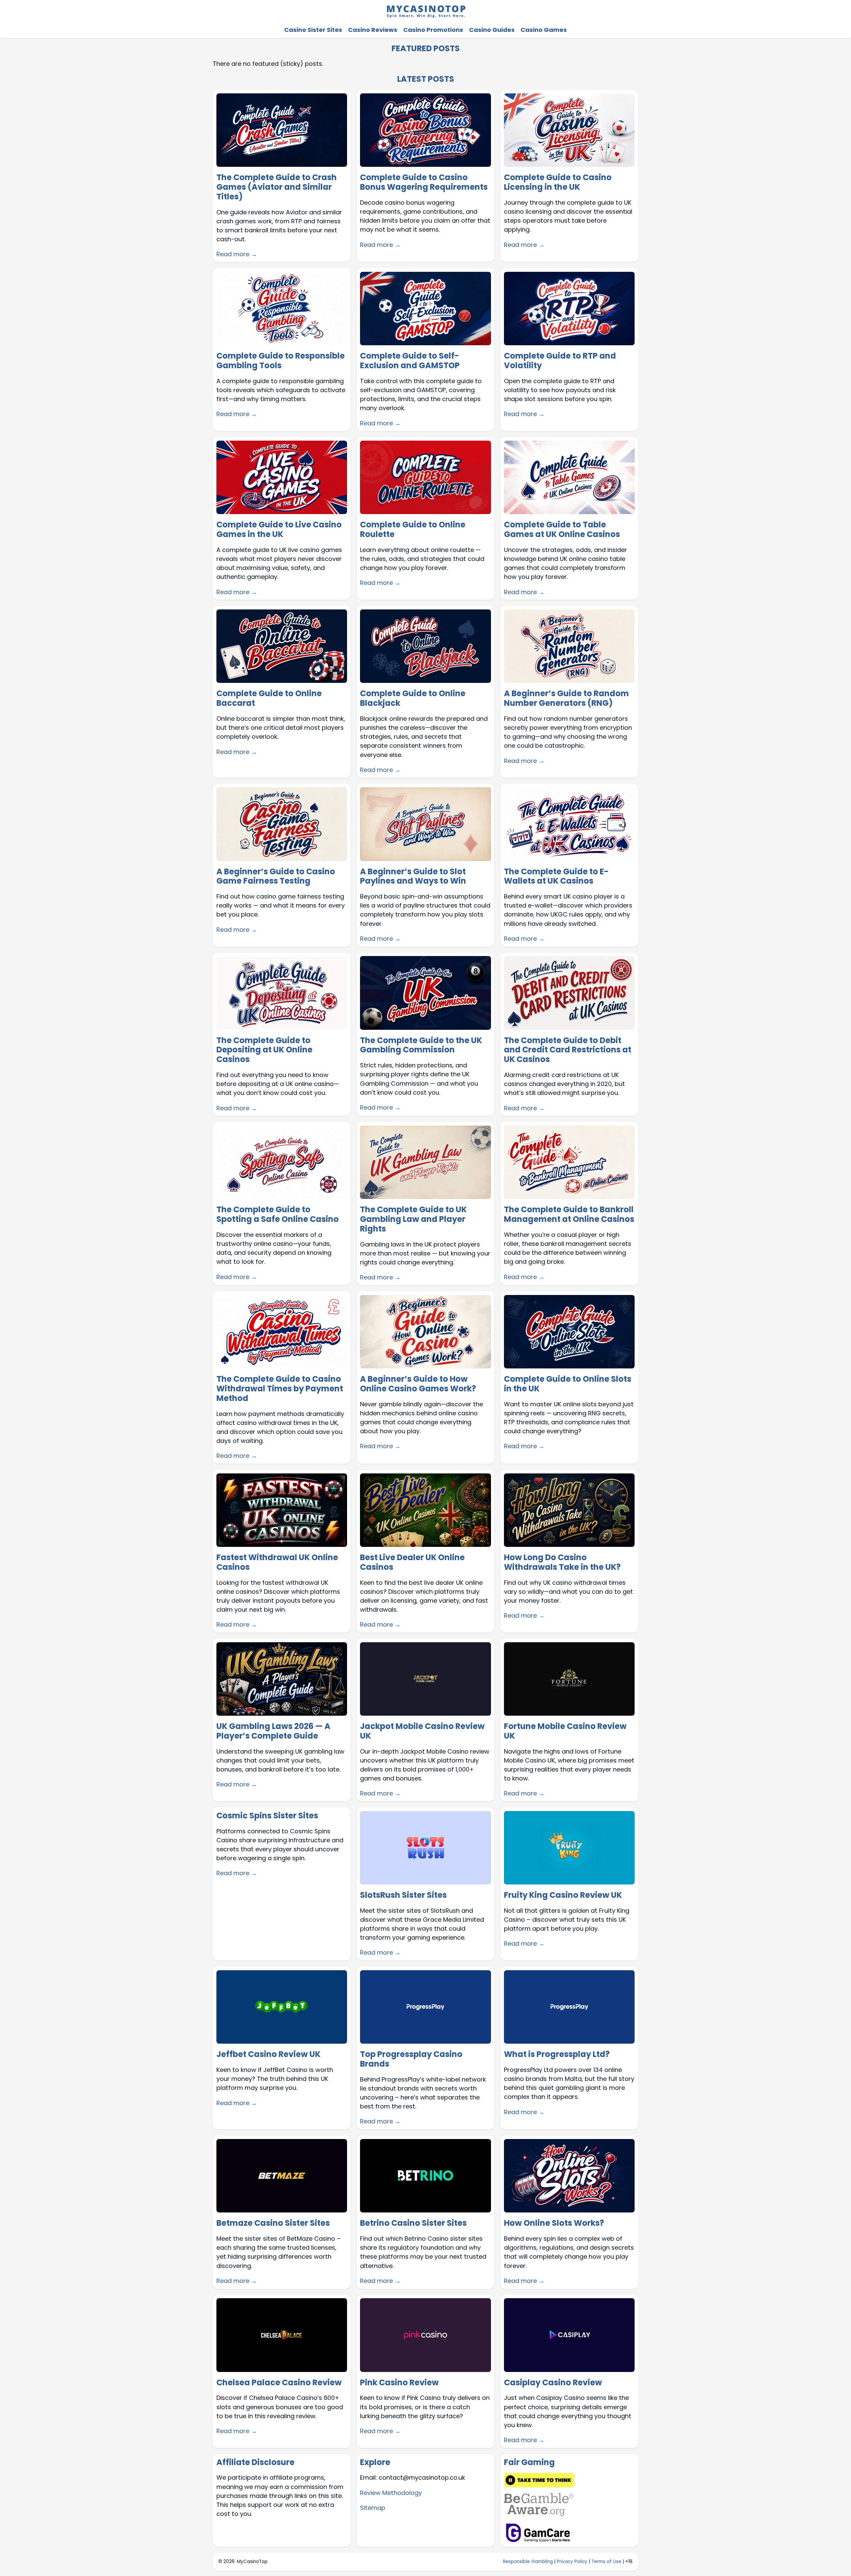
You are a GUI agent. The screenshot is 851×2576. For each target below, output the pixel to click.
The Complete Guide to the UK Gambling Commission (421, 1045)
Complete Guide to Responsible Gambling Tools (281, 361)
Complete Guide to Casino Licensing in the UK (558, 182)
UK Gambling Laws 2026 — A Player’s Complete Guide (273, 1731)
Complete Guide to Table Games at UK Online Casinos (562, 530)
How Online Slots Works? (554, 2223)
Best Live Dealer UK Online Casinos (412, 1562)
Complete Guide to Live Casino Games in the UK (279, 530)
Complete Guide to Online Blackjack (413, 698)
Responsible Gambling (528, 2562)
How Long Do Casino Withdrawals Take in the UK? (562, 1562)
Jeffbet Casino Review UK (268, 2054)
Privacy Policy (572, 2562)
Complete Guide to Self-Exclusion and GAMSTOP (410, 361)
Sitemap (373, 2508)
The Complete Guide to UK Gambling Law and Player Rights (413, 1219)
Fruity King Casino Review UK (563, 1895)
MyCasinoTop (252, 2562)
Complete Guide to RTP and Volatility (560, 361)
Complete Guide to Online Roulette (413, 530)
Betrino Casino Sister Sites (413, 2223)
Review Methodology (391, 2493)
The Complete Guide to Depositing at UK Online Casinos (264, 1050)
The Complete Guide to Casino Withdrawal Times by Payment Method (280, 1389)
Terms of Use (606, 2562)
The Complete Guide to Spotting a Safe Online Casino (278, 1215)
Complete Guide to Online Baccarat (269, 698)
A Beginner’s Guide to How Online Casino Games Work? (418, 1384)
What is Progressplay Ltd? (557, 2054)
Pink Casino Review (399, 2383)
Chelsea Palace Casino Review (279, 2383)
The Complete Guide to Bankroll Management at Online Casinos (569, 1215)
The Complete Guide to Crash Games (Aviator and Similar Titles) (277, 187)
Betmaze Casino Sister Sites (273, 2223)
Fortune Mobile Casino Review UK (565, 1731)
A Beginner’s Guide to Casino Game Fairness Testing (276, 877)
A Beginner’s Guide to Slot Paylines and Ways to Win (413, 877)
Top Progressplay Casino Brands (411, 2059)
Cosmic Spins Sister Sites (267, 1816)
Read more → (237, 254)
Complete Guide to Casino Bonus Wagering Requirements (424, 182)
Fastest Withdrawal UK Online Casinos (277, 1562)
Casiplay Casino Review (553, 2383)
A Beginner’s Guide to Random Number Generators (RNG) (566, 698)
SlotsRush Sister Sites (403, 1895)
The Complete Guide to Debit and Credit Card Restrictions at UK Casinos (568, 1050)
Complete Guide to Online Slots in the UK (568, 1384)
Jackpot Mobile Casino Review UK (422, 1731)
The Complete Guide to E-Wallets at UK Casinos (556, 877)
